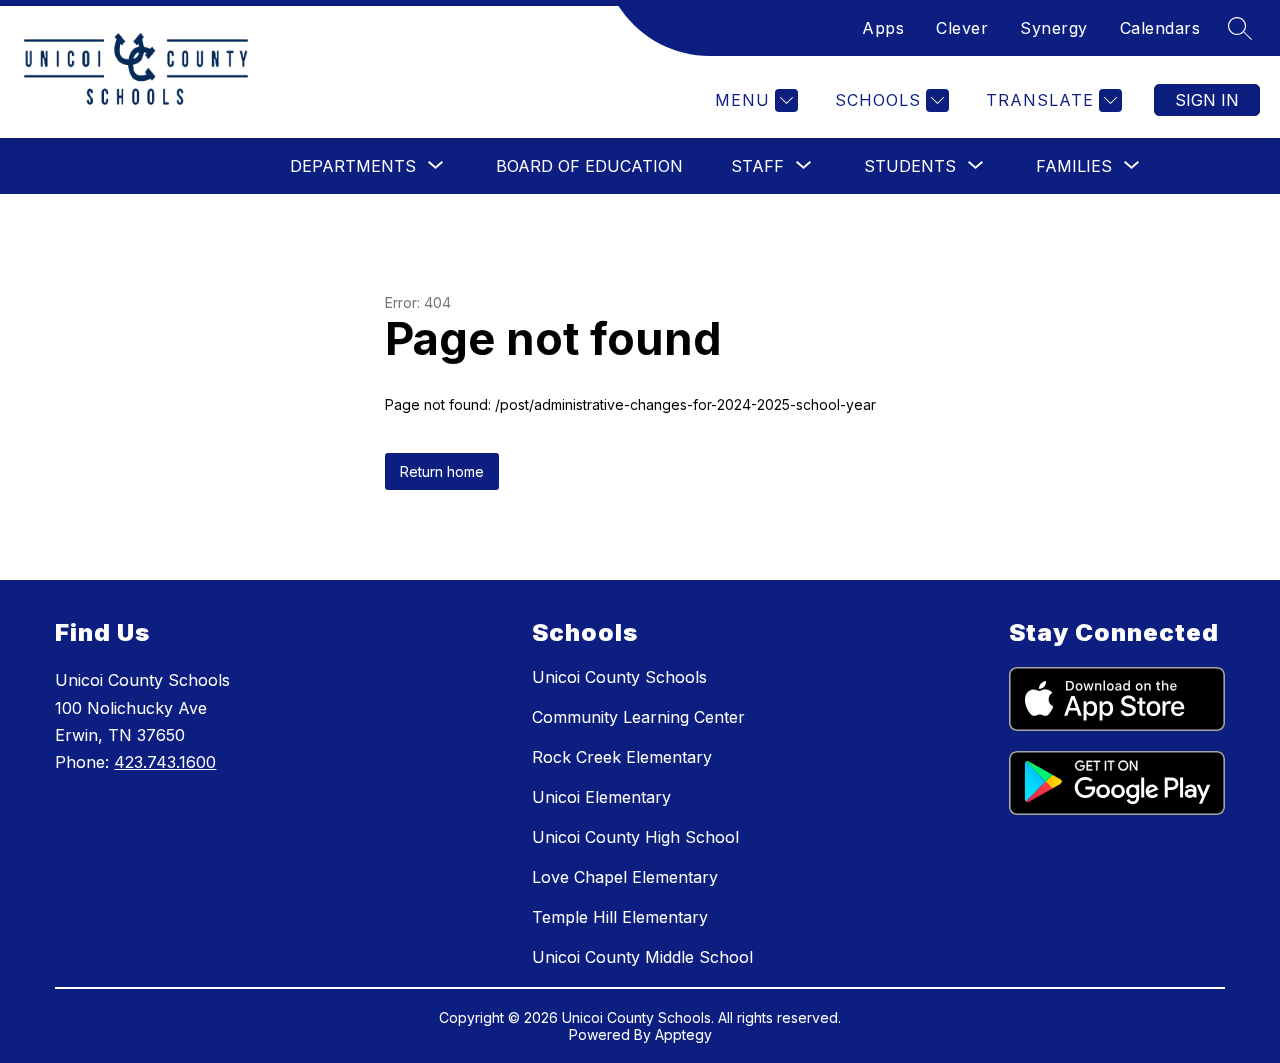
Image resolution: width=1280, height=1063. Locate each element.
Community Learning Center (638, 717)
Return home (442, 471)
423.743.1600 (165, 762)
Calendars (1160, 28)
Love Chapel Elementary (625, 877)
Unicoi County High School (635, 837)
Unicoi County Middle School (642, 957)
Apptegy (683, 1034)
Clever (962, 28)
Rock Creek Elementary (622, 757)
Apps (883, 28)
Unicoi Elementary (601, 797)
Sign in (1207, 100)
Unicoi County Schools (619, 677)
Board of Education (589, 166)
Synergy (1054, 28)
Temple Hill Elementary (620, 917)
